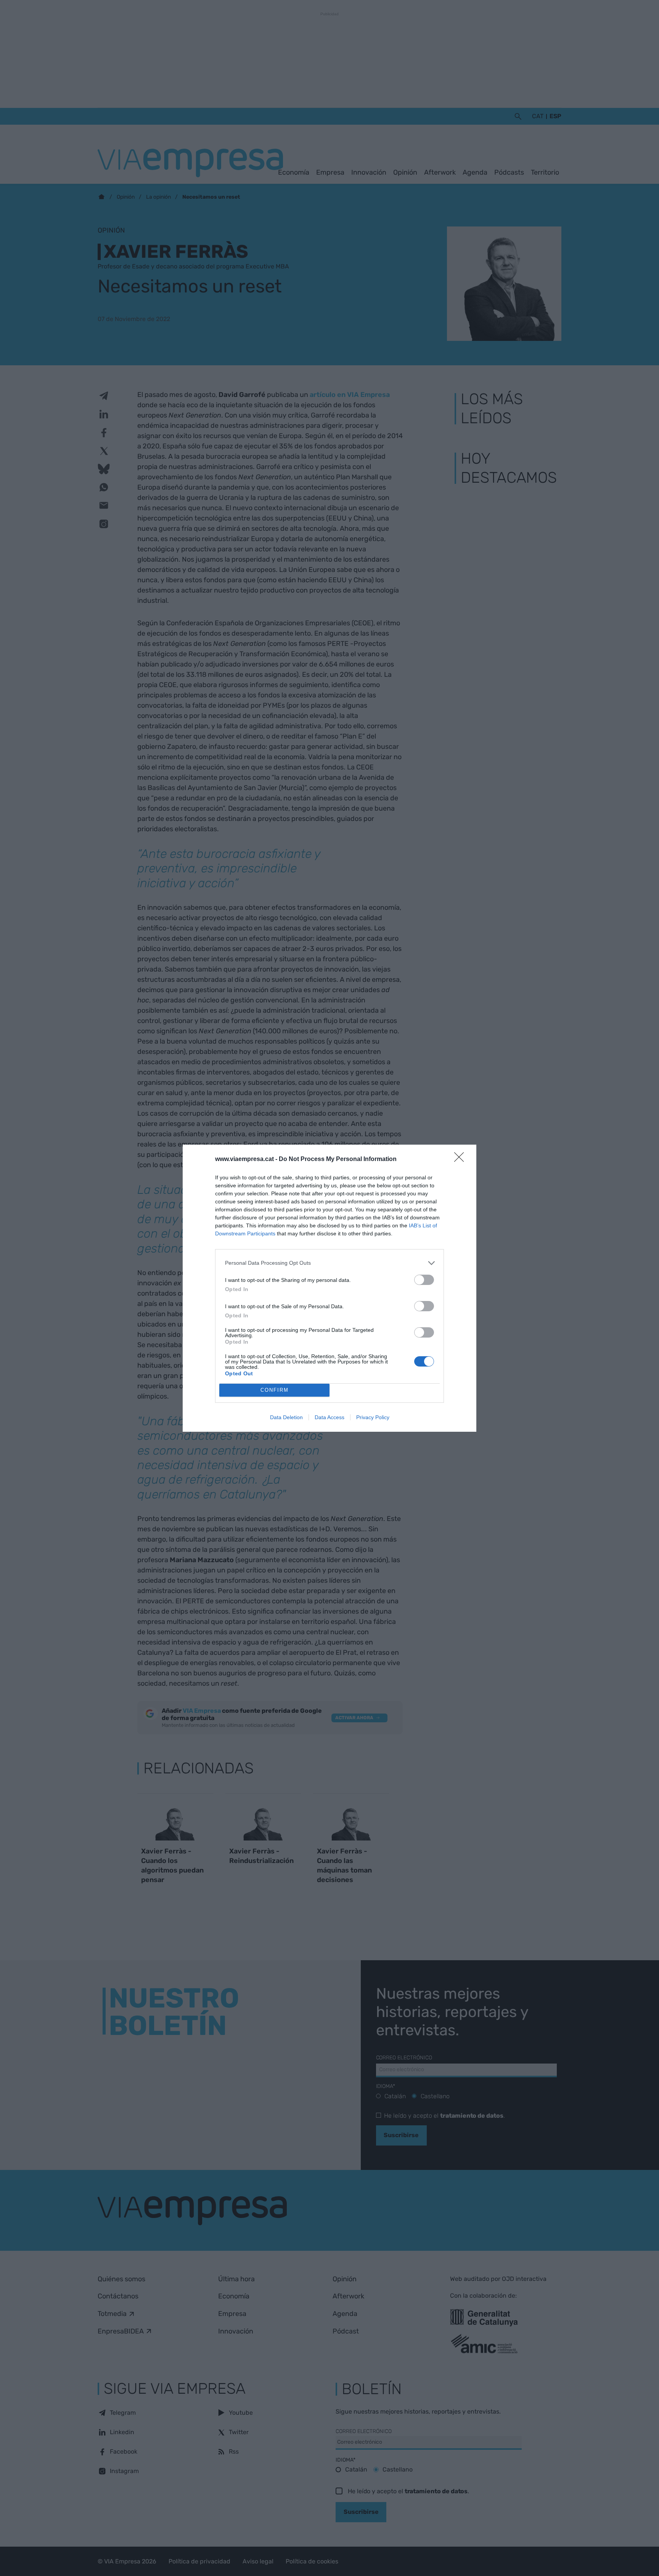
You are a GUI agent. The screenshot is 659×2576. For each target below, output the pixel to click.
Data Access (329, 1417)
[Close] (461, 1160)
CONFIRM (275, 1390)
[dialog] (329, 1288)
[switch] (424, 1280)
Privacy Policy (373, 1417)
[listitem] (329, 1263)
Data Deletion (286, 1417)
